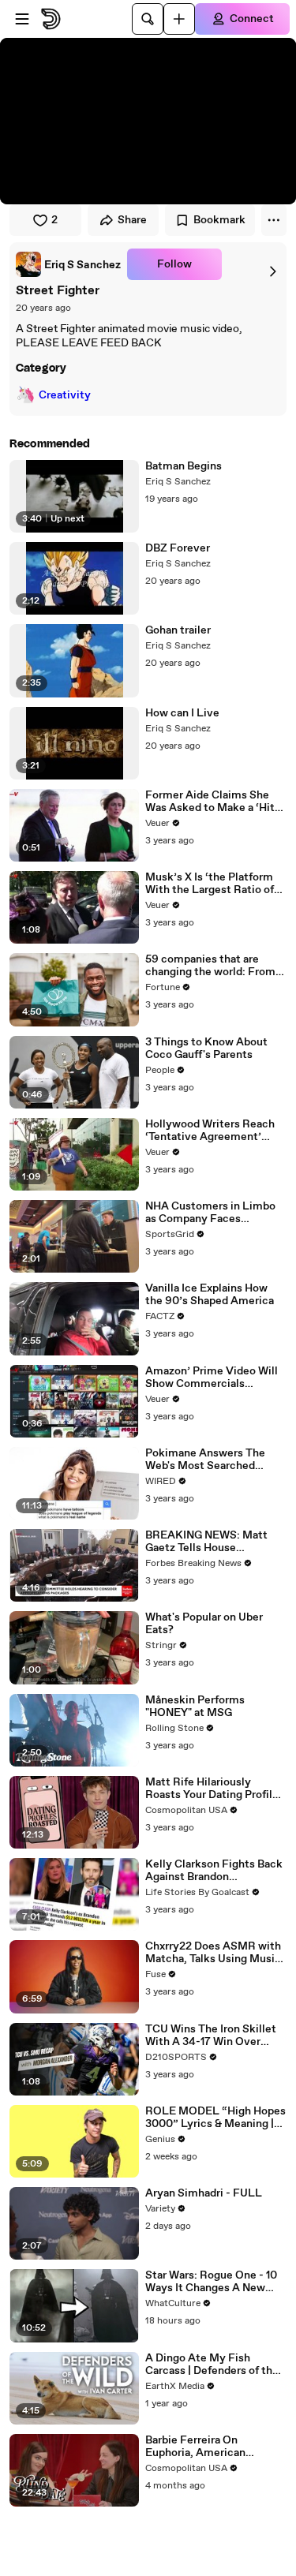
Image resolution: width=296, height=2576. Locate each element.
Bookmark (219, 220)
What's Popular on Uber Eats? (204, 1624)
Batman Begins (184, 466)
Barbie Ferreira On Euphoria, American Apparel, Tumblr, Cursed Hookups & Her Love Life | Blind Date (211, 2447)
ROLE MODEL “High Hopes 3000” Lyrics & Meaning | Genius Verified (215, 2118)
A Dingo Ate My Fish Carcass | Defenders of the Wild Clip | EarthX (212, 2365)
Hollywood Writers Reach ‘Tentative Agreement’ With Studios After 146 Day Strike (214, 1131)
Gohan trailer (178, 630)
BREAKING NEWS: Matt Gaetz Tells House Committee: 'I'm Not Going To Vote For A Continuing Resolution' (214, 1542)
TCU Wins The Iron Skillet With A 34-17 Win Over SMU (211, 2036)
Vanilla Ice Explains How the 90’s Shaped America (210, 1295)
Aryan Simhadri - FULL (204, 2193)
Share (132, 220)
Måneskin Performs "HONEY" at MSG (195, 1707)
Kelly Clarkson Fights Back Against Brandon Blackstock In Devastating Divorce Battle (214, 1871)
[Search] (148, 19)
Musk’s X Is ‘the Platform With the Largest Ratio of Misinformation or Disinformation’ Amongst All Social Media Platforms (213, 884)
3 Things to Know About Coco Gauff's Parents (206, 1049)
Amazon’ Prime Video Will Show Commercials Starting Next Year (212, 1378)
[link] (68, 264)
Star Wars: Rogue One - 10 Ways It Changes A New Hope (211, 2282)
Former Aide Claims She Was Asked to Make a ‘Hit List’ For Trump (210, 802)
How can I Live (182, 713)
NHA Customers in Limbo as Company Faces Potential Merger (210, 1213)
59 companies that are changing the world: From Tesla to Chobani (210, 966)
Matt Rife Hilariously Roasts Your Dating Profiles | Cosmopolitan (215, 1789)
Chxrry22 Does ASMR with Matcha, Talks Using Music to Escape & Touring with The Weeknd (213, 1953)
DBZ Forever (178, 548)
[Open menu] (22, 19)
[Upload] (179, 19)
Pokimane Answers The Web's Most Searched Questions (205, 1460)
